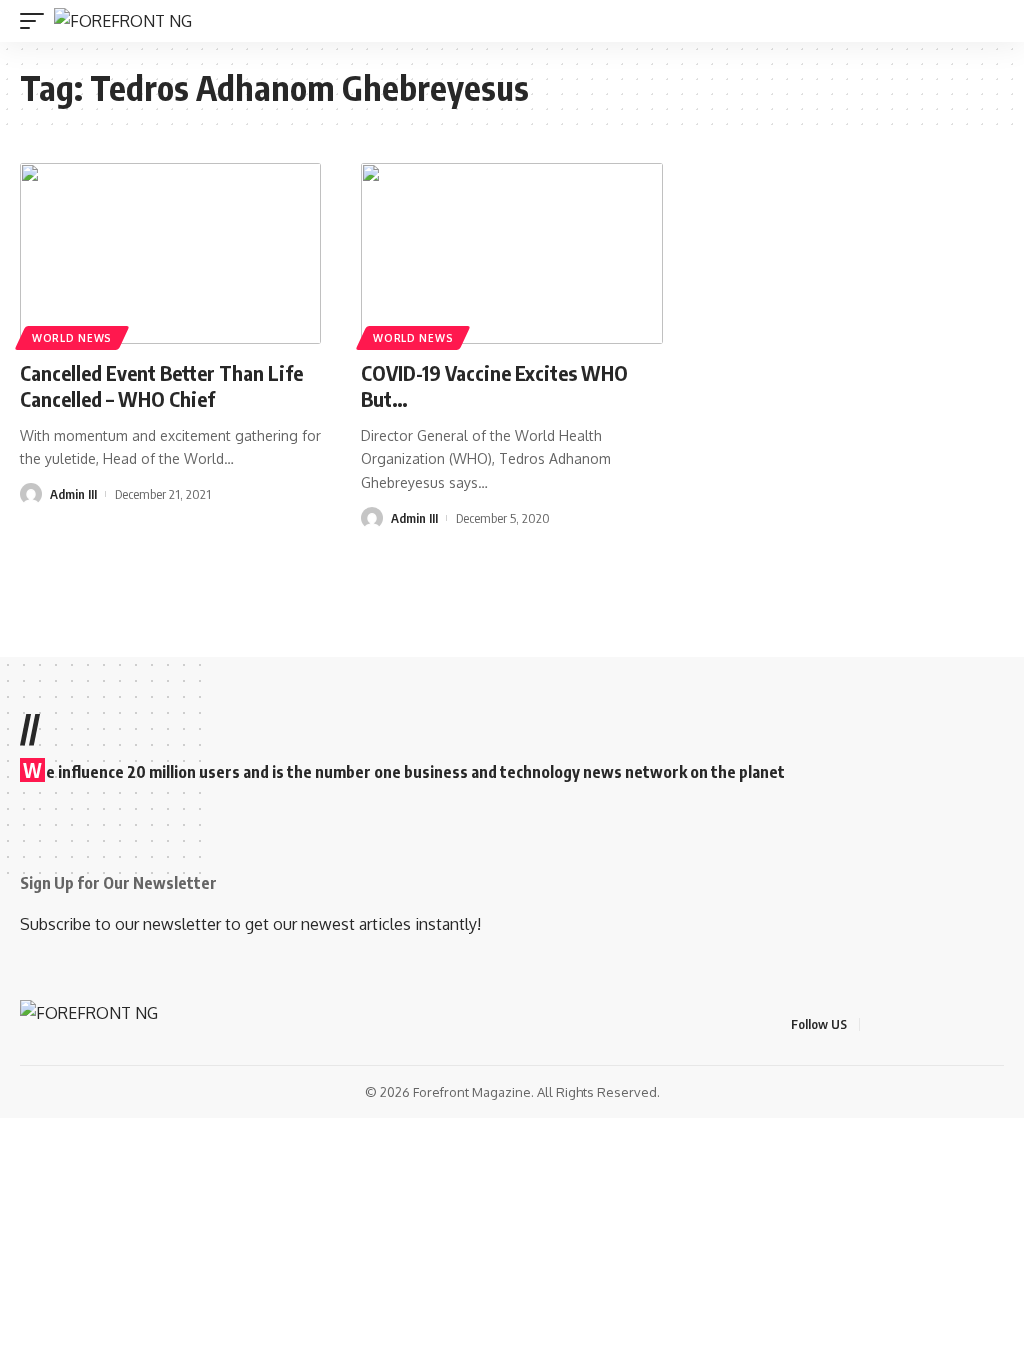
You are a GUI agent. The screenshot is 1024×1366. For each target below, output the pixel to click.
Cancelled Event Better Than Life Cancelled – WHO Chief (161, 385)
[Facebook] (878, 1024)
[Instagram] (950, 1024)
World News (72, 338)
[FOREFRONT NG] (123, 21)
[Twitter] (902, 1024)
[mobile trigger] (37, 21)
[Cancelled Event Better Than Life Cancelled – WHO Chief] (170, 253)
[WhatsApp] (998, 1024)
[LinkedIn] (974, 1024)
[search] (992, 21)
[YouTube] (926, 1024)
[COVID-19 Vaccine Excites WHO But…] (511, 253)
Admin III (73, 494)
